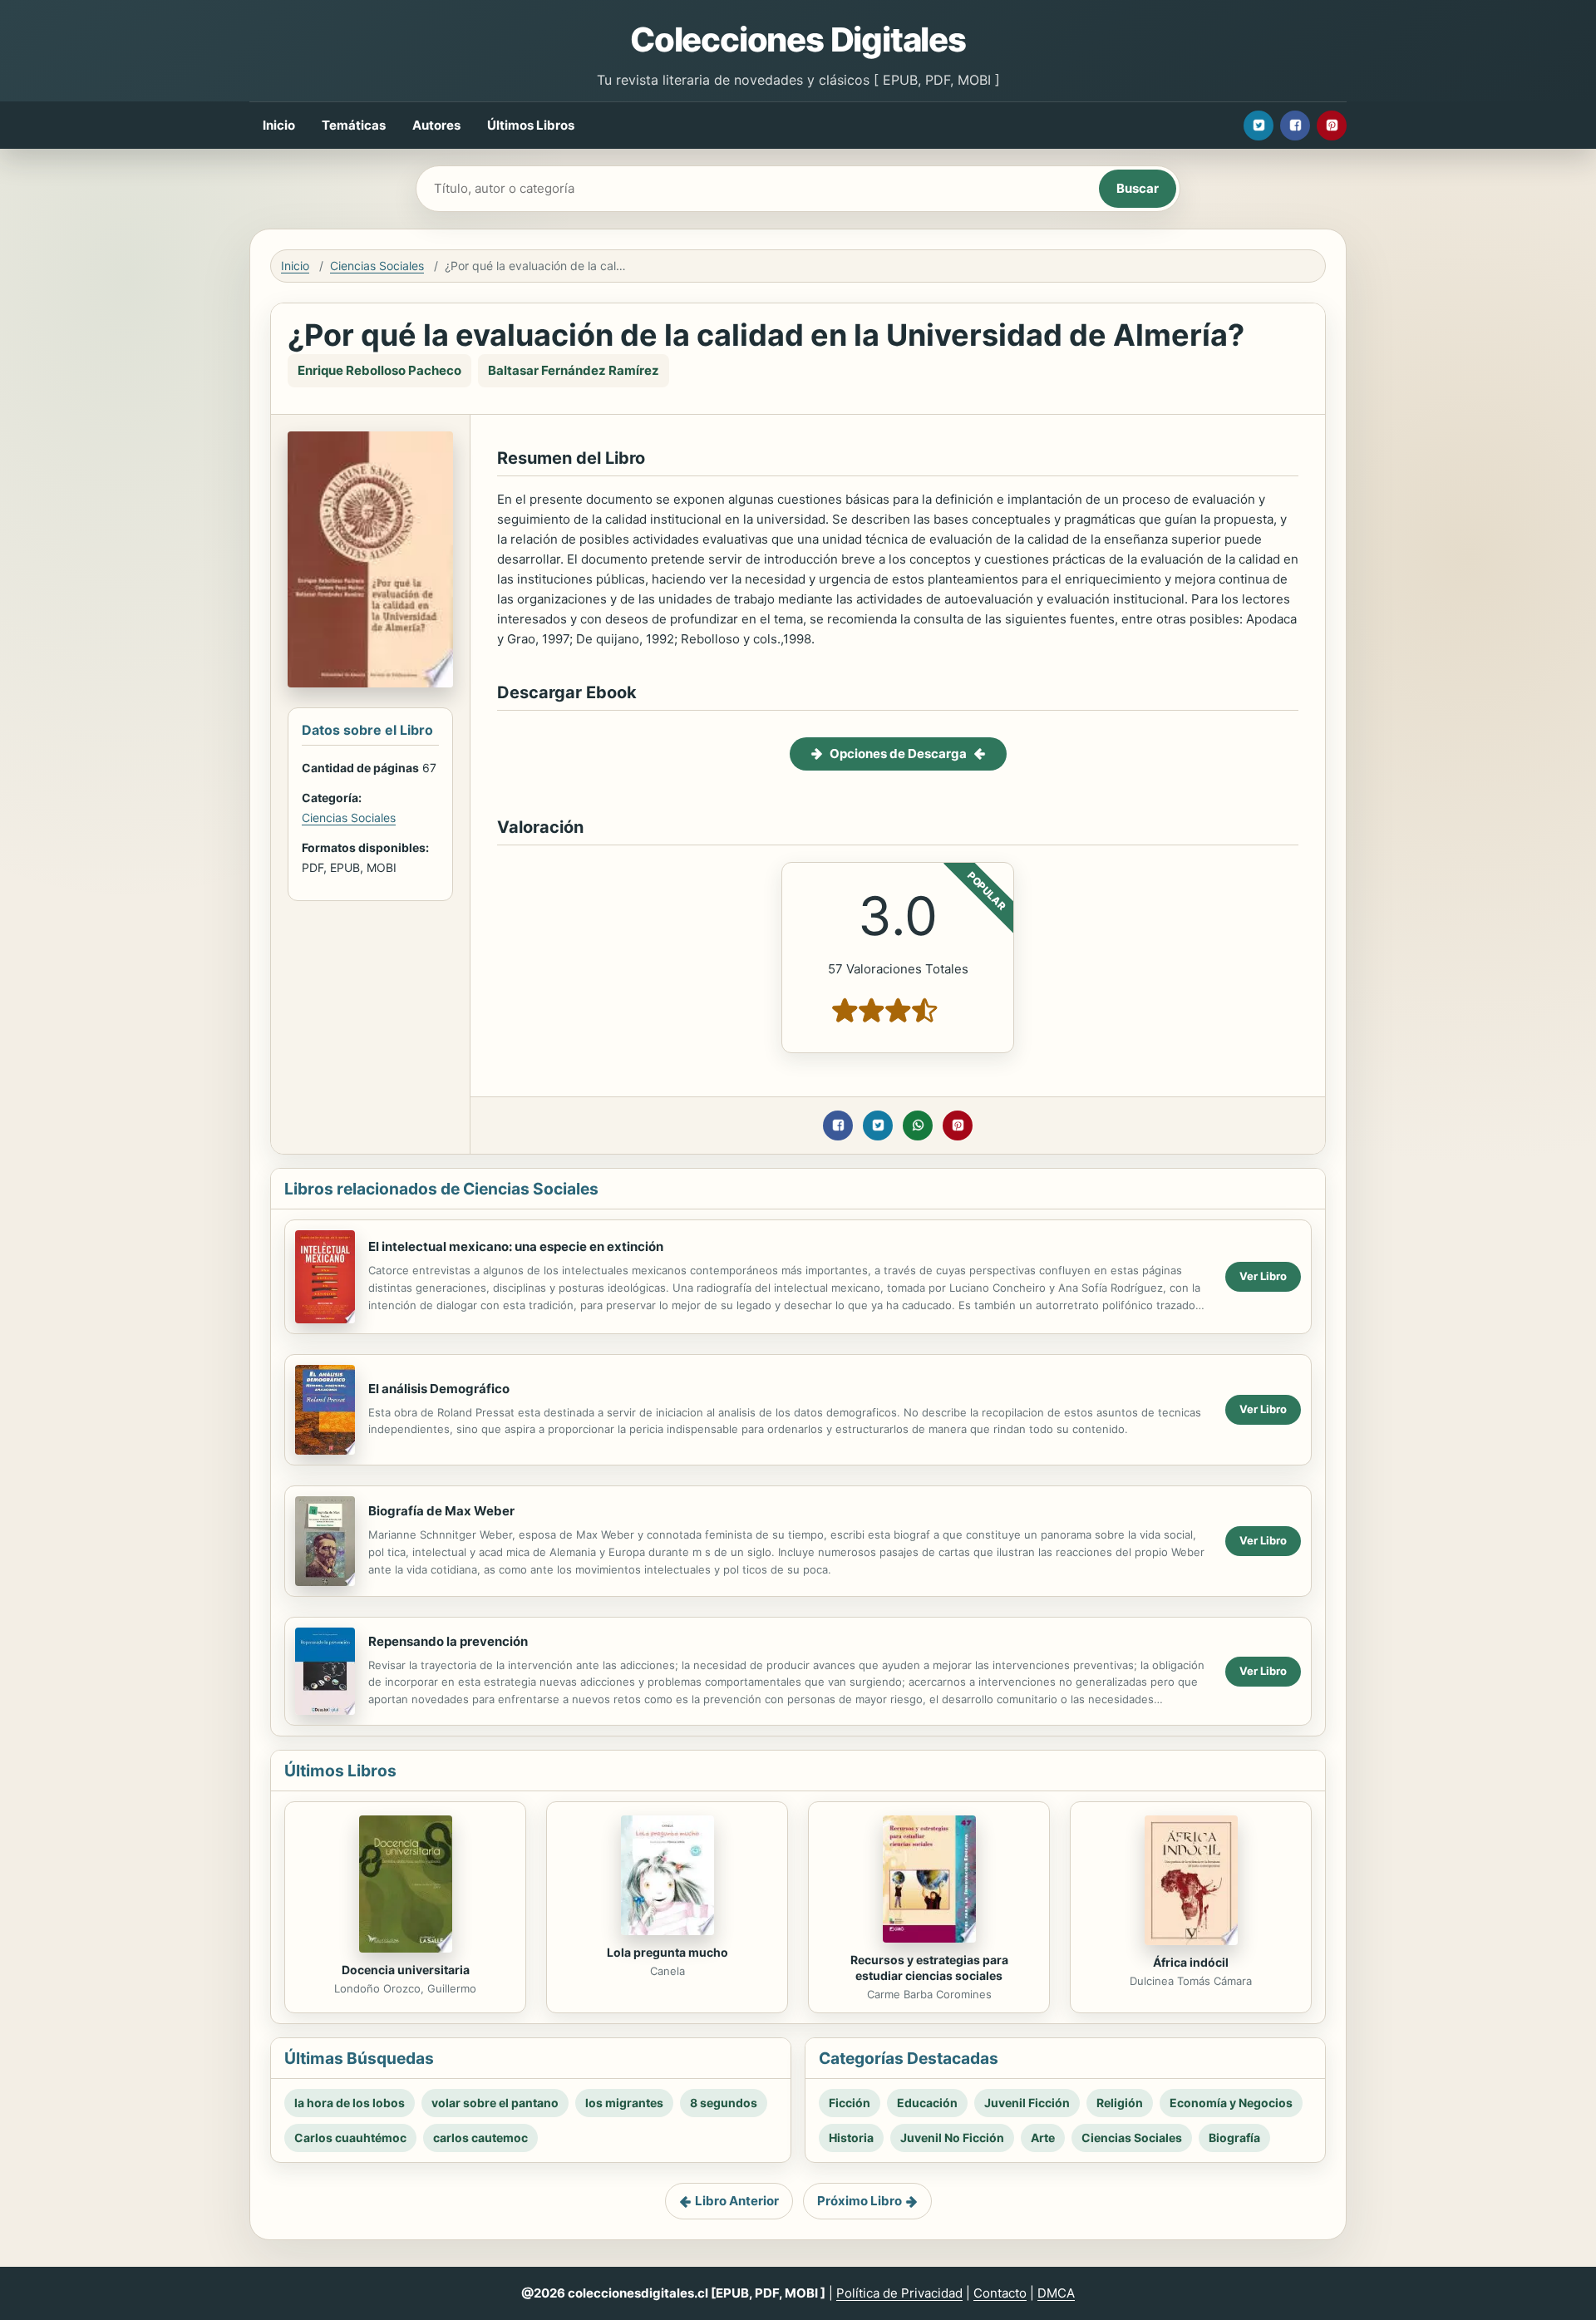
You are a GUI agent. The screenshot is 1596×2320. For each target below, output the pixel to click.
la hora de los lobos (350, 2103)
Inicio (279, 125)
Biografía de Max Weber (441, 1511)
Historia (851, 2138)
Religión (1120, 2103)
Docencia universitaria (406, 1970)
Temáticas (354, 125)
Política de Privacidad (899, 2293)
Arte (1043, 2138)
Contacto (1000, 2293)
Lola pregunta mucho (667, 1952)
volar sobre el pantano (495, 2103)
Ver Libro (1263, 1276)
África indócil (1191, 1962)
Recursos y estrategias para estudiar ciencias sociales (929, 1968)
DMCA (1056, 2293)
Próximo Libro (860, 2201)
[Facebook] (1295, 126)
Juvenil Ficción (1027, 2103)
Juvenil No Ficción (952, 2138)
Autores (436, 125)
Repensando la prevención (448, 1641)
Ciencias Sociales (377, 266)
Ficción (850, 2103)
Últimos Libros (531, 125)
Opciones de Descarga (898, 754)
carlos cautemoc (480, 2138)
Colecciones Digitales (798, 39)
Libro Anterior (737, 2201)
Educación (927, 2103)
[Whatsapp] (918, 1126)
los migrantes (624, 2103)
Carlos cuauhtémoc (350, 2138)
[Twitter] (1259, 126)
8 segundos (724, 2103)
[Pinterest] (1332, 126)
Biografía (1234, 2138)
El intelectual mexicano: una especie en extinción (516, 1246)
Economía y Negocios (1231, 2103)
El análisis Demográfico (439, 1389)
